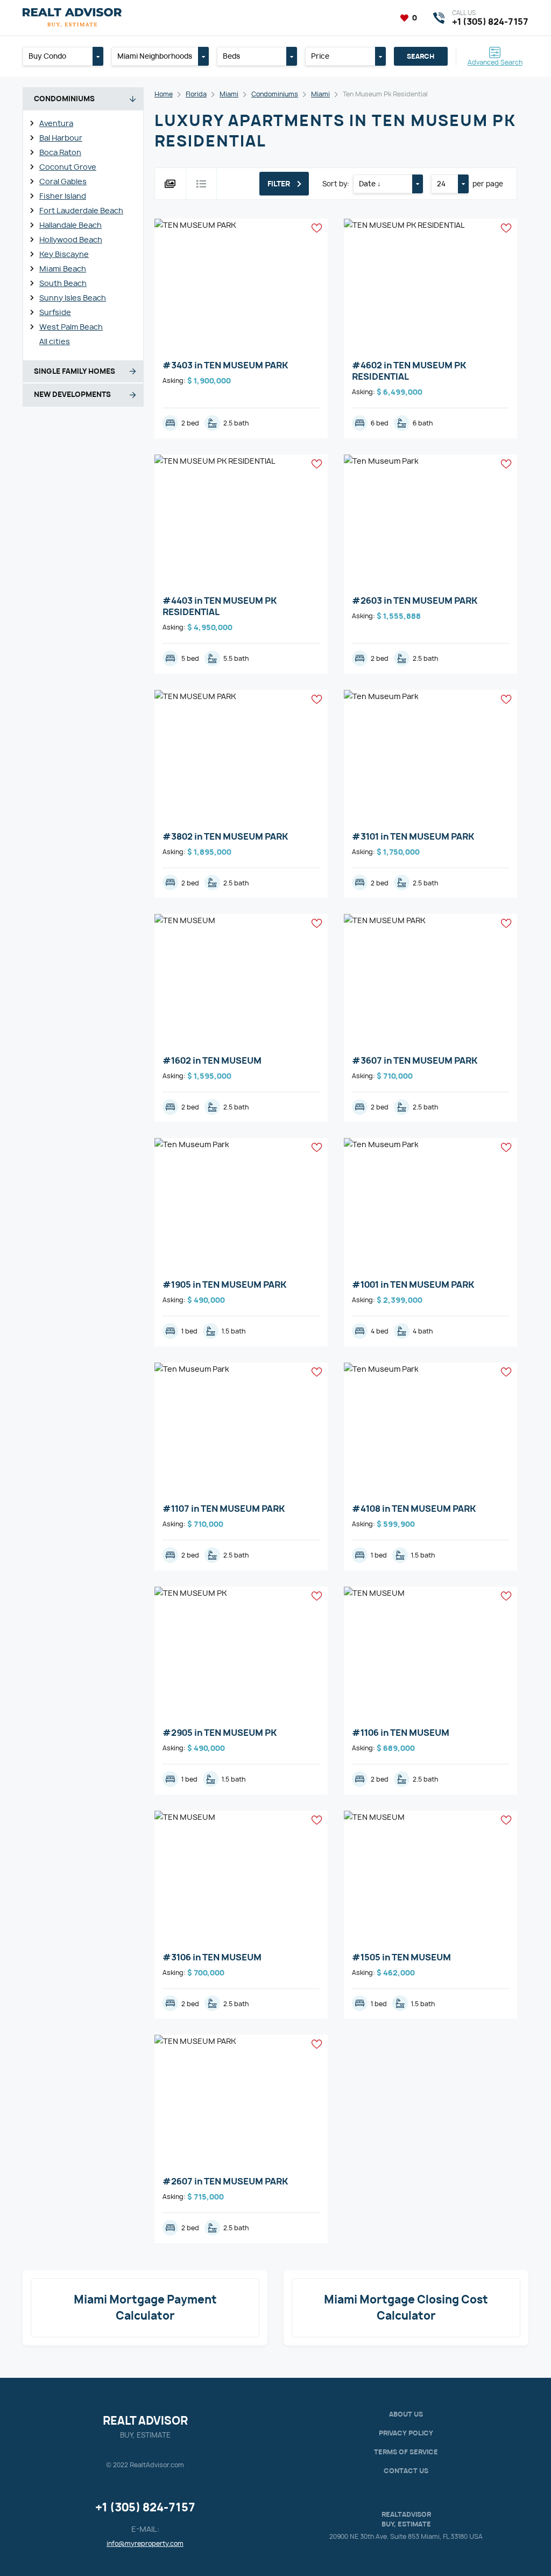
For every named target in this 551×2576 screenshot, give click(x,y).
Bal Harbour (61, 138)
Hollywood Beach (71, 239)
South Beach (63, 283)
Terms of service (406, 2452)
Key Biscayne (64, 254)
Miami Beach (63, 268)
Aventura (56, 123)
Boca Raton (60, 152)
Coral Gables (63, 181)
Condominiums (275, 94)
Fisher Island (63, 196)
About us (406, 2414)
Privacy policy (406, 2433)
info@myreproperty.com (145, 2543)
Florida (196, 94)
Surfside (55, 312)
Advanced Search (495, 62)
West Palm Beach (71, 327)
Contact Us (406, 2471)
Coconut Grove (68, 167)
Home (164, 94)
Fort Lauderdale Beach (81, 210)
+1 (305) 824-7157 (145, 2507)
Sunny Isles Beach (73, 298)
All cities (55, 341)
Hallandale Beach (70, 225)
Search (421, 56)
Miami (229, 94)
